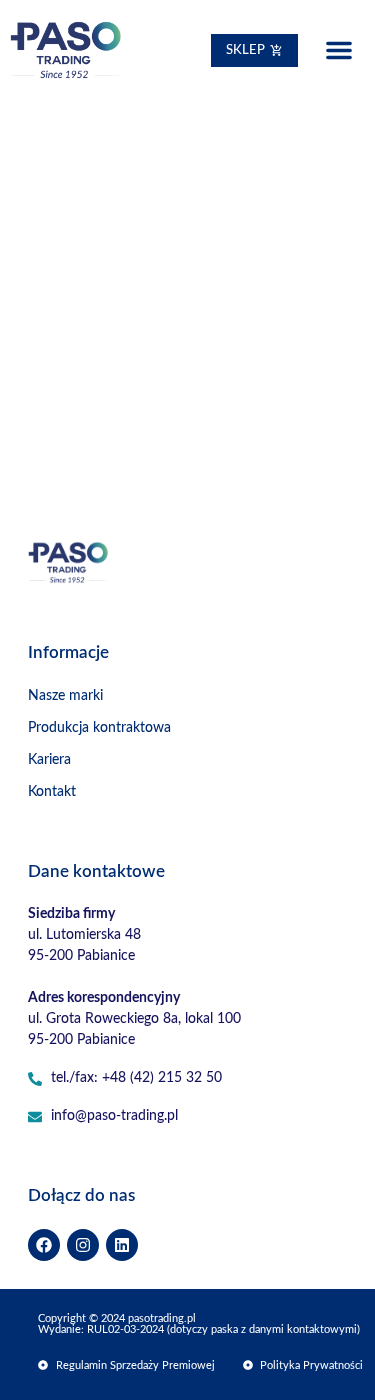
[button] (339, 50)
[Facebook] (44, 1245)
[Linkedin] (122, 1245)
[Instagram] (83, 1245)
